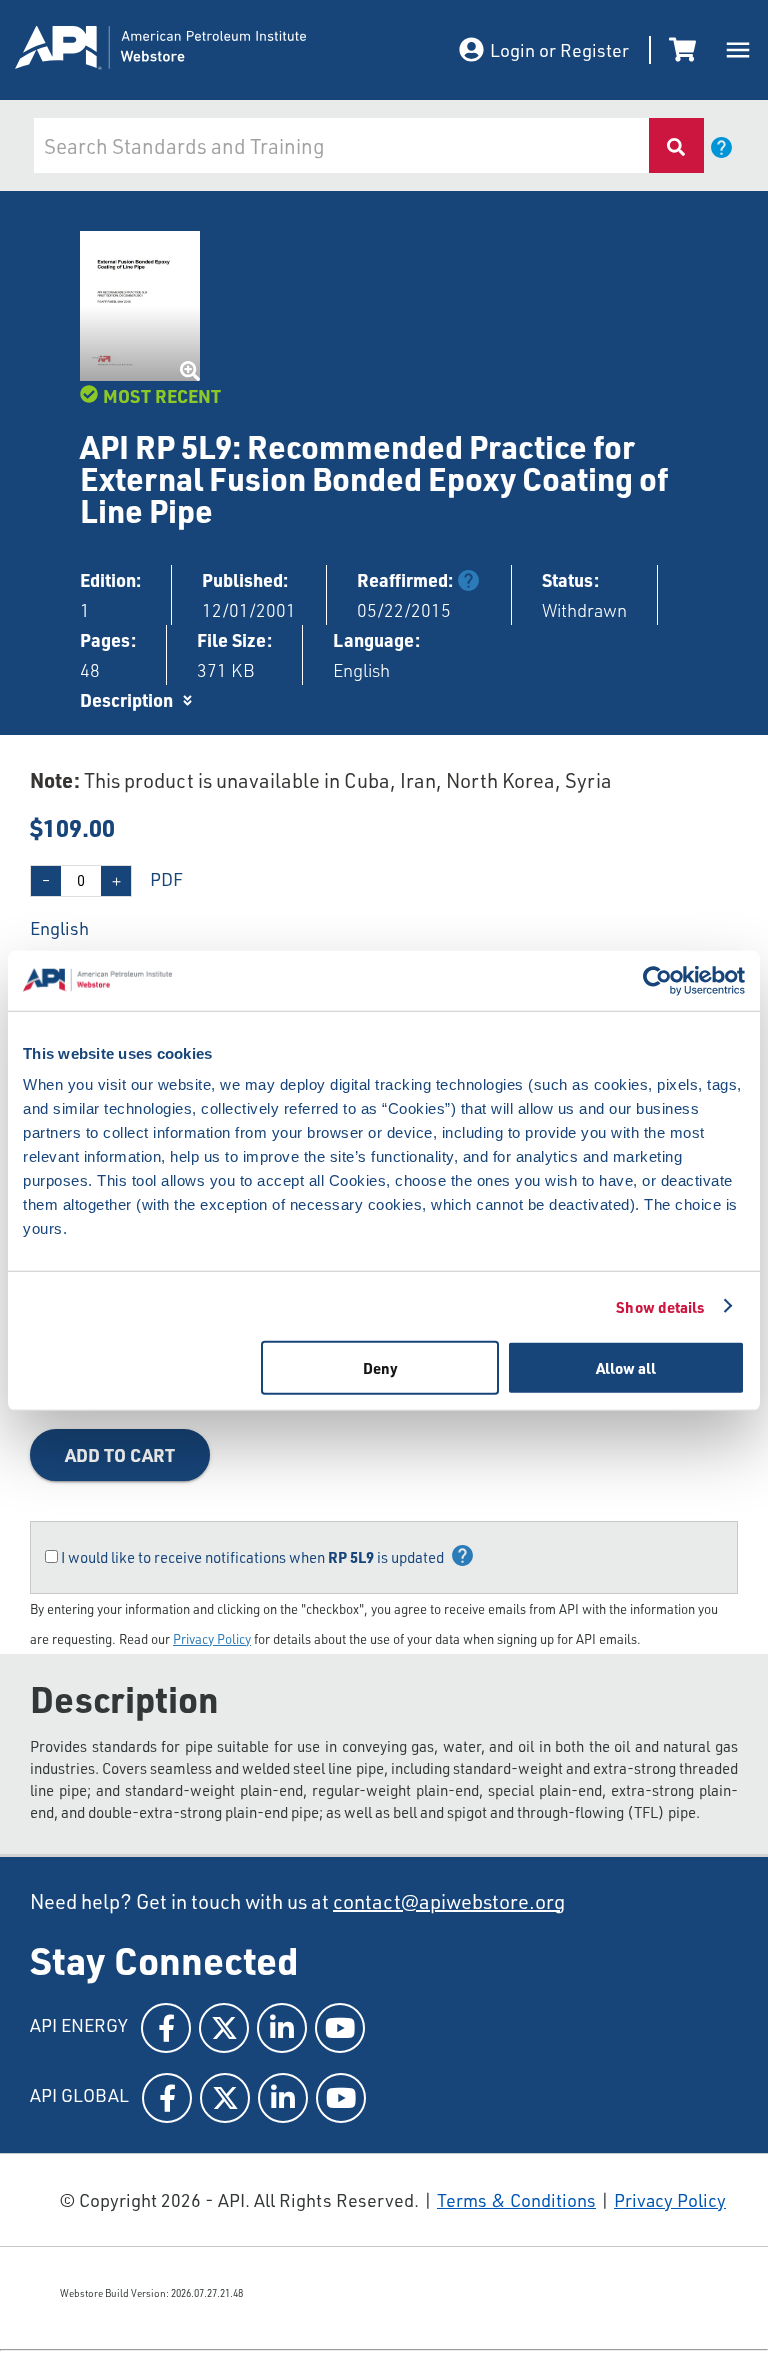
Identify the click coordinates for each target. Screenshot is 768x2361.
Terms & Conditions (516, 2200)
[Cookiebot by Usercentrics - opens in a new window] (657, 980)
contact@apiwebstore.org (449, 1901)
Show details (660, 1306)
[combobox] (339, 145)
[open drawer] (738, 50)
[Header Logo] (215, 50)
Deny (380, 1368)
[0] (686, 50)
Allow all (626, 1368)
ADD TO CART (120, 1454)
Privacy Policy (212, 1639)
